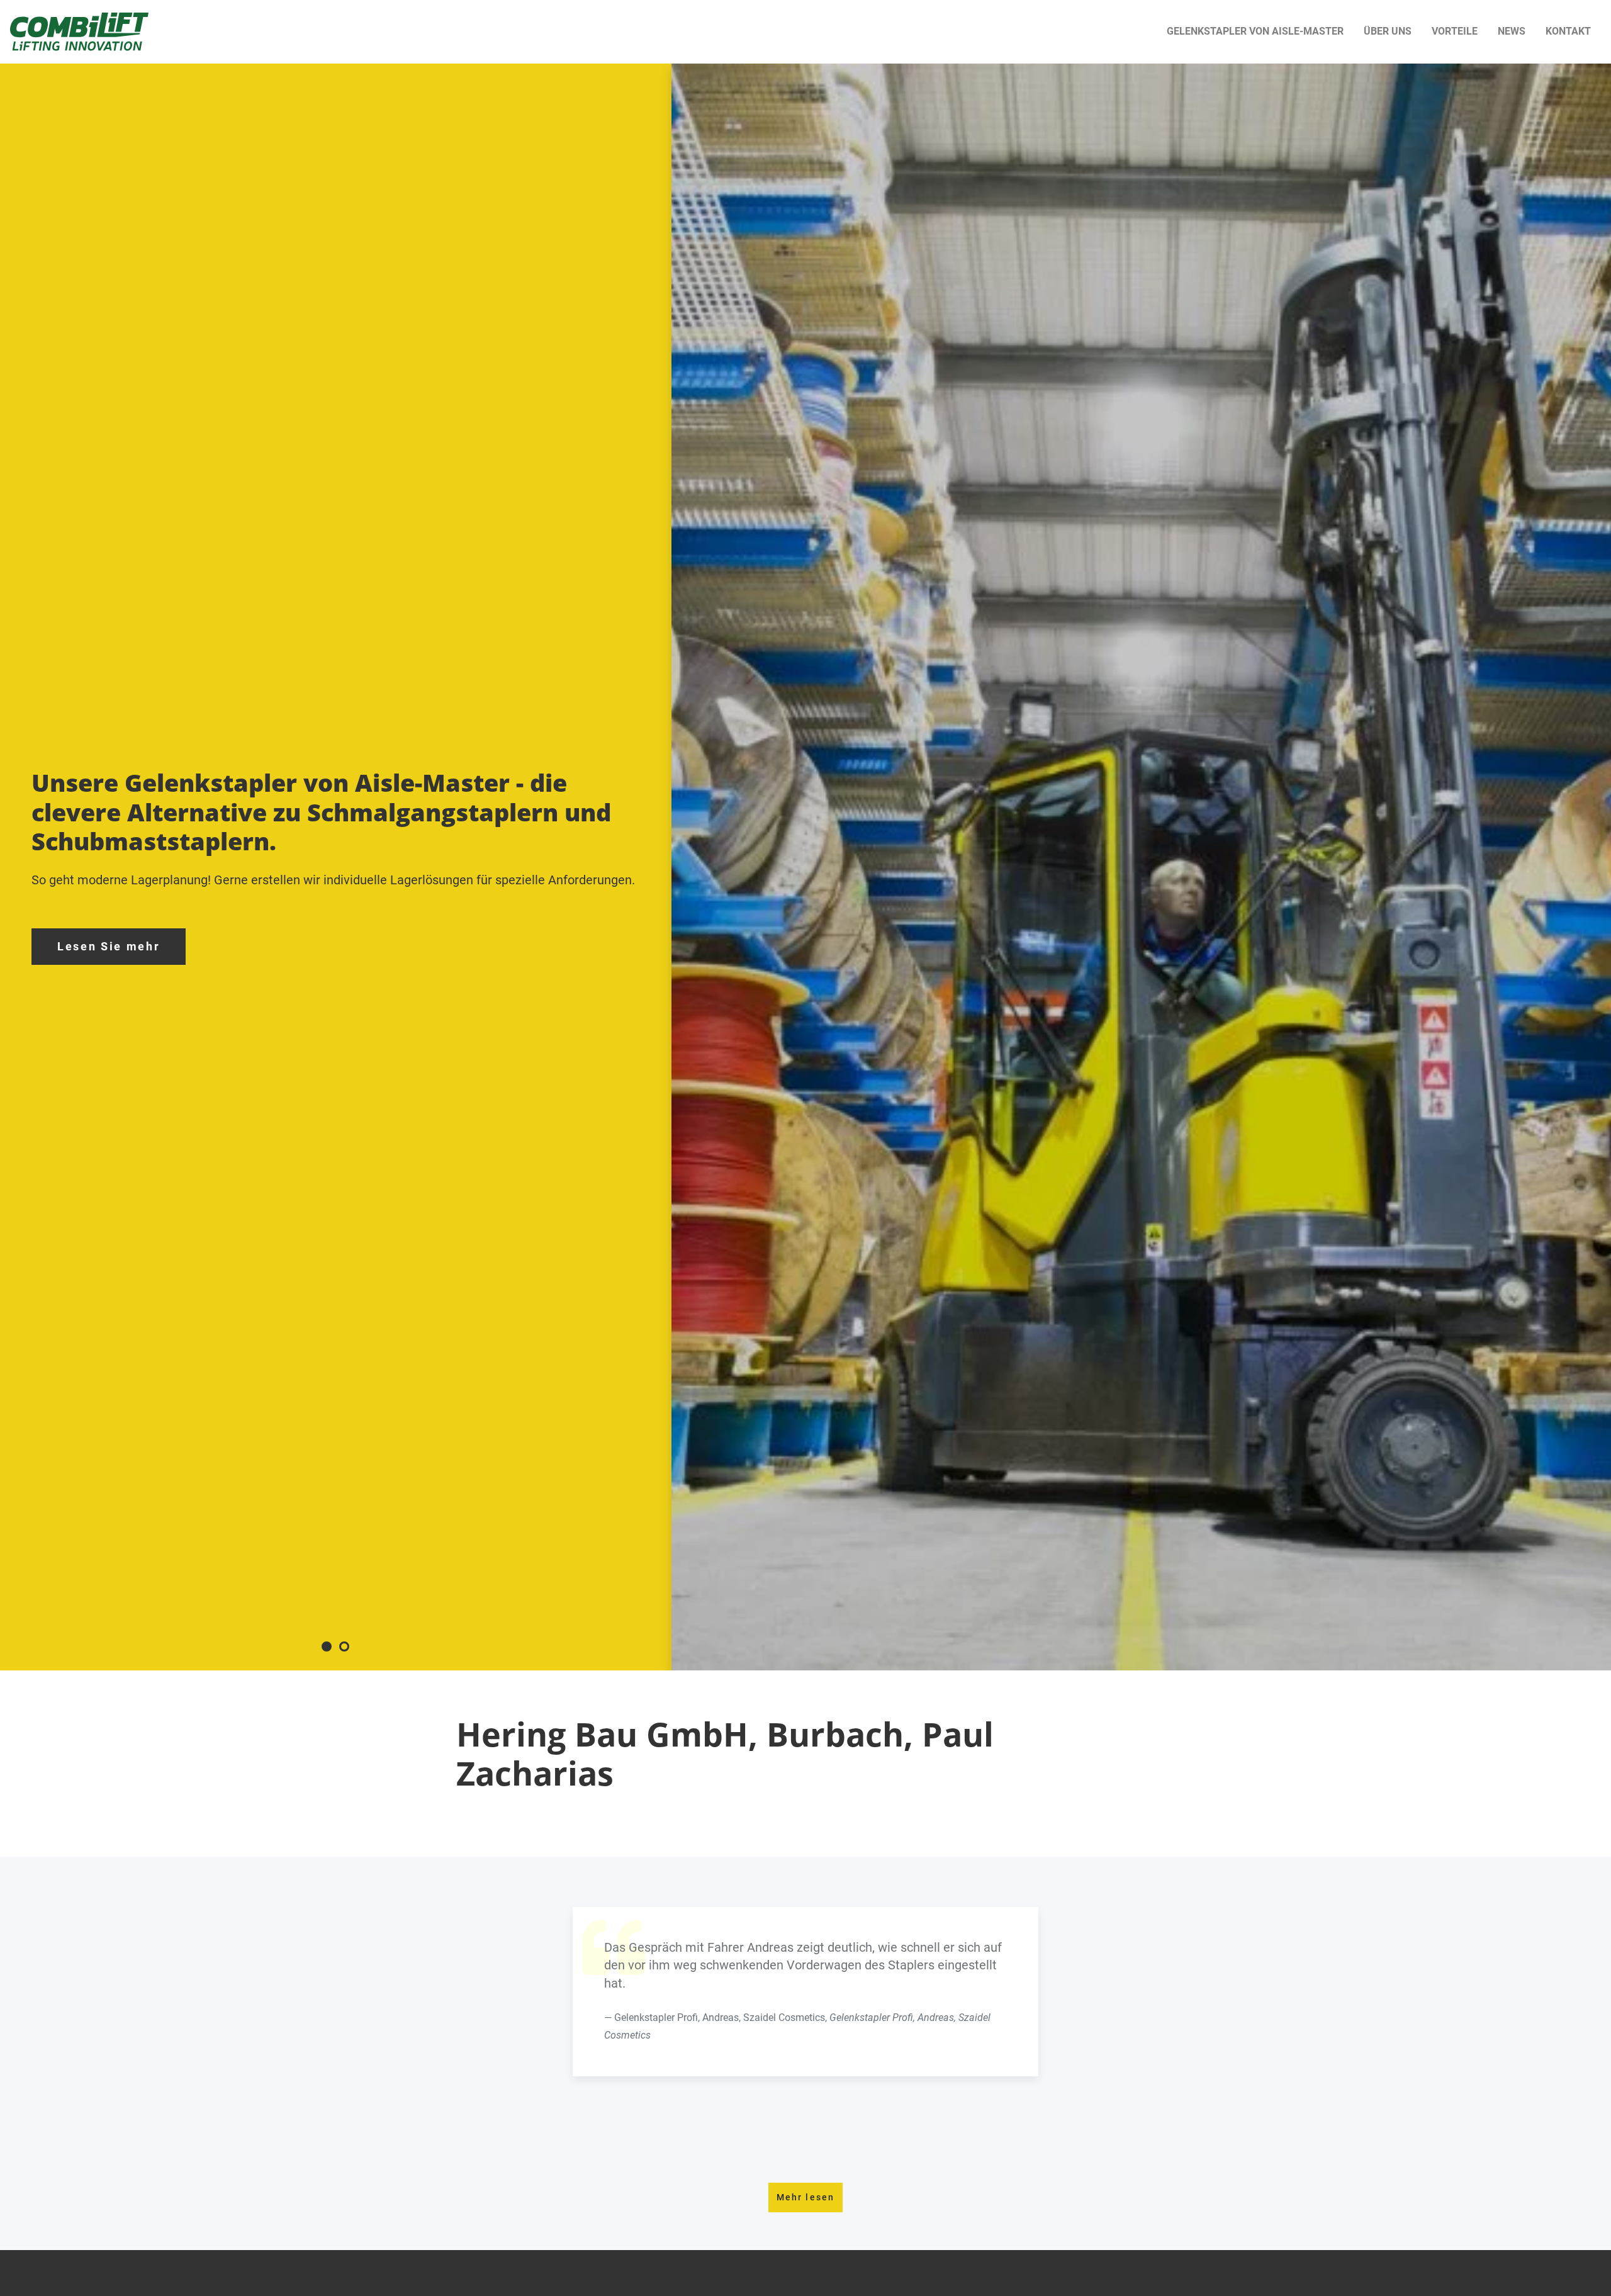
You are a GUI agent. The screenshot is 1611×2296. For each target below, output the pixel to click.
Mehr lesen (805, 2197)
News (1512, 31)
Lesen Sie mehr (109, 947)
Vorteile (1455, 31)
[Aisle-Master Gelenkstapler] (79, 32)
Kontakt (1568, 31)
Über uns (1388, 31)
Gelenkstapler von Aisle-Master (1255, 31)
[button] (327, 1646)
